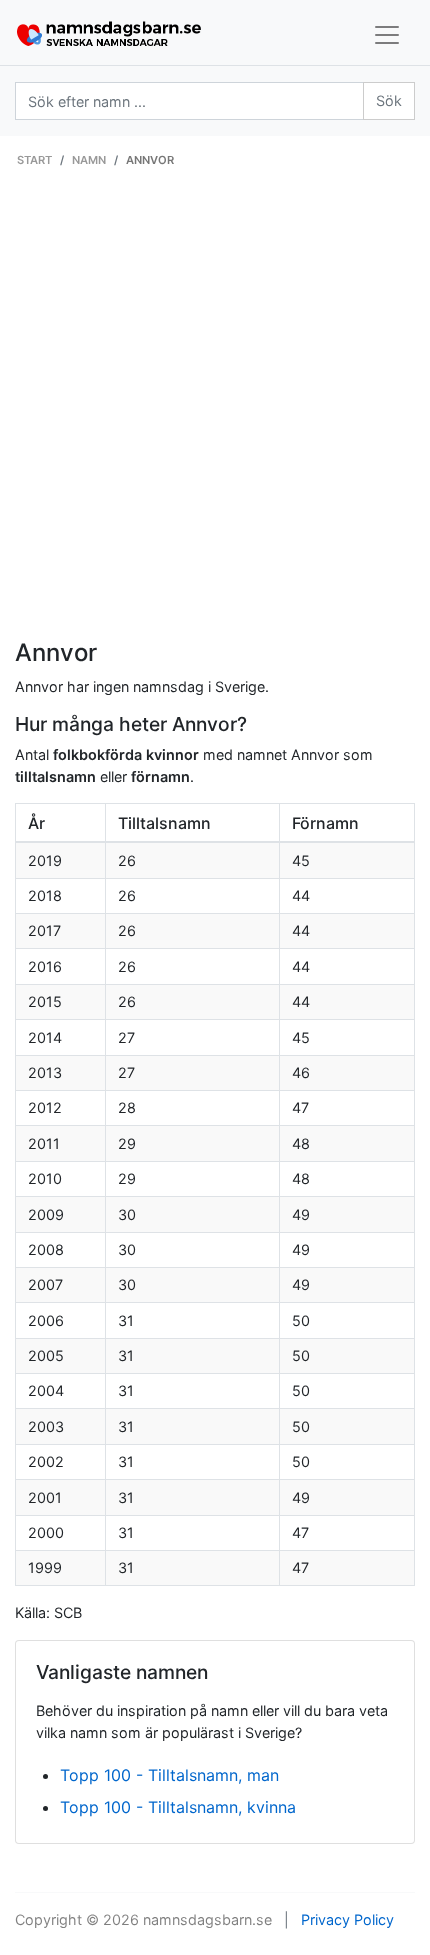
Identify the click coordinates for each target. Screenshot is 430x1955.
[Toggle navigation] (387, 35)
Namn (89, 160)
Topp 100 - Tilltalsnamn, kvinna (178, 1807)
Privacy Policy (347, 1919)
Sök (389, 100)
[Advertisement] (215, 414)
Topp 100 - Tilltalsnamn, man (169, 1775)
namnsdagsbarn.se (207, 1919)
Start (34, 160)
